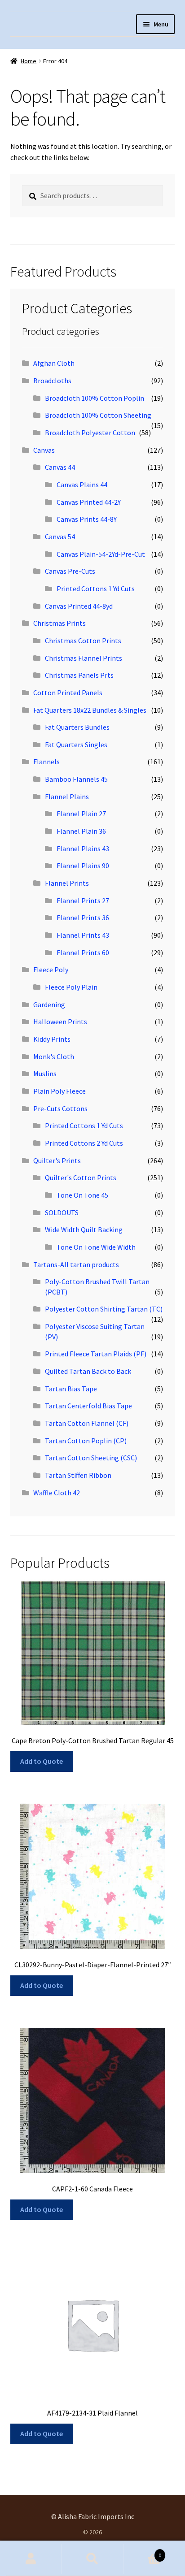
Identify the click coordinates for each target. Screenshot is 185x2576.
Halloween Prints (60, 1022)
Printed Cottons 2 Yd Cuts (84, 1143)
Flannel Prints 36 (83, 918)
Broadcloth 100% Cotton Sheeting (98, 415)
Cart (143, 2552)
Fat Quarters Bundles (77, 727)
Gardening (49, 1004)
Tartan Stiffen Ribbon (78, 1475)
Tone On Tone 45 (82, 1195)
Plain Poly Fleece (59, 1091)
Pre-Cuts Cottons (60, 1108)
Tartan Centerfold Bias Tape (88, 1406)
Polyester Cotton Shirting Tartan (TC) (104, 1309)
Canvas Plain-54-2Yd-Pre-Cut (101, 554)
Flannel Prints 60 (83, 952)
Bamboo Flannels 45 (76, 779)
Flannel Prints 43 (83, 935)
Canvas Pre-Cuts (70, 571)
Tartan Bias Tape (71, 1389)
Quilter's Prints (57, 1160)
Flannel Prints (67, 883)
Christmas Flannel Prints (84, 658)
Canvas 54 (60, 537)
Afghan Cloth (54, 363)
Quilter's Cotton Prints (81, 1178)
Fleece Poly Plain (71, 987)
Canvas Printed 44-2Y (89, 502)
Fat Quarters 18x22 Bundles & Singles (90, 710)
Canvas (44, 450)
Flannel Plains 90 (83, 866)
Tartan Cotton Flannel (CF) (87, 1423)
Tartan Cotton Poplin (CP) (86, 1441)
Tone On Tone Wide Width (96, 1247)
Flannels (46, 762)
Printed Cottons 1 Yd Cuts (96, 589)
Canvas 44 (60, 467)
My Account (31, 2559)
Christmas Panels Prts (79, 675)
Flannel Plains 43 (83, 849)
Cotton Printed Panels (68, 693)
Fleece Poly (51, 970)
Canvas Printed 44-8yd (79, 606)
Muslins (45, 1074)
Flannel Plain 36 (81, 831)
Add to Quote (42, 1761)
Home (29, 61)
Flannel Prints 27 (83, 901)
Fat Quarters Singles (76, 745)
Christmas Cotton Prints (83, 641)
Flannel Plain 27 (81, 814)
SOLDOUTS (62, 1212)
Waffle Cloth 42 (57, 1493)
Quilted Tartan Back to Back (88, 1371)
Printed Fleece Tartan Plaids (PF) (96, 1354)
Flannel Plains (67, 797)
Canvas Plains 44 (82, 485)
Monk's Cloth (54, 1056)
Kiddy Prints (52, 1039)
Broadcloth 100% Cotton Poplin (95, 398)
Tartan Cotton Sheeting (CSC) (91, 1458)
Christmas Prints (59, 623)
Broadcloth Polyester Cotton (90, 433)
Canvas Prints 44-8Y (87, 519)
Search (92, 2559)
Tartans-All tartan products (76, 1264)
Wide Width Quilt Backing (84, 1230)
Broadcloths (52, 381)
